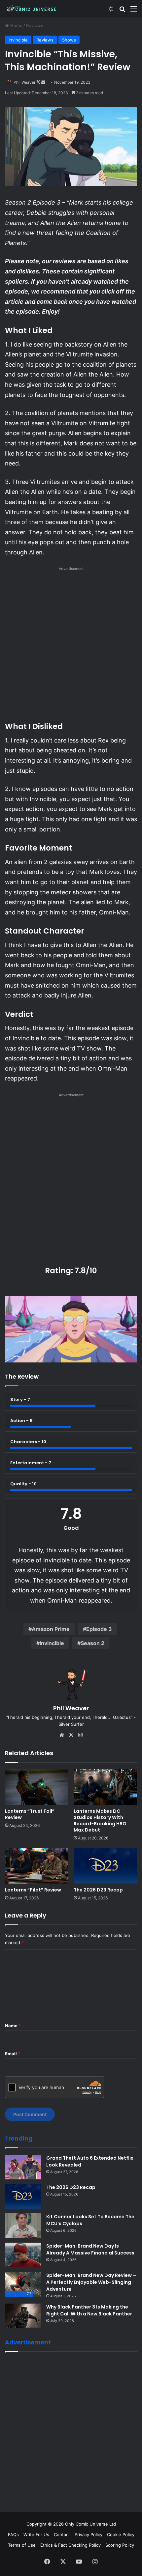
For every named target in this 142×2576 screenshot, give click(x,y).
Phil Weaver (24, 82)
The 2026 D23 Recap (98, 1890)
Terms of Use (22, 2545)
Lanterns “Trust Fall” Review (30, 1814)
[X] (71, 1735)
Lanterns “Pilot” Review (33, 1890)
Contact (62, 2534)
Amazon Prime (51, 1629)
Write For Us (36, 2534)
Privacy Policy (89, 2534)
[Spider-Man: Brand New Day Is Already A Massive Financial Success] (23, 2255)
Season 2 (92, 1643)
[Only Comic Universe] (31, 9)
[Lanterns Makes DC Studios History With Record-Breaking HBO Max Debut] (105, 1787)
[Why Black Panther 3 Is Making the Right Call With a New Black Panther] (23, 2316)
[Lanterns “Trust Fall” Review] (37, 1787)
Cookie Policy (121, 2534)
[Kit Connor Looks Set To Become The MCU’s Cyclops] (23, 2226)
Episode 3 (99, 1629)
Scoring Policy (120, 2545)
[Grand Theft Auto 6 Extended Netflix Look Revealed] (23, 2167)
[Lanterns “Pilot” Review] (37, 1866)
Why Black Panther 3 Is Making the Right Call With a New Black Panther (89, 2310)
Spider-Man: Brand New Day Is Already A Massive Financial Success (90, 2249)
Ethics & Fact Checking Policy (71, 2545)
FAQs (13, 2534)
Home (16, 25)
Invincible (18, 40)
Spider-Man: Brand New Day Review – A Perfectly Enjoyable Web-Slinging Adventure (91, 2282)
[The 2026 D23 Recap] (105, 1866)
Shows (69, 40)
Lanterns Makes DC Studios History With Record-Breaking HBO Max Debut (100, 1820)
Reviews (35, 25)
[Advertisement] (71, 646)
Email (13, 2054)
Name (13, 2026)
